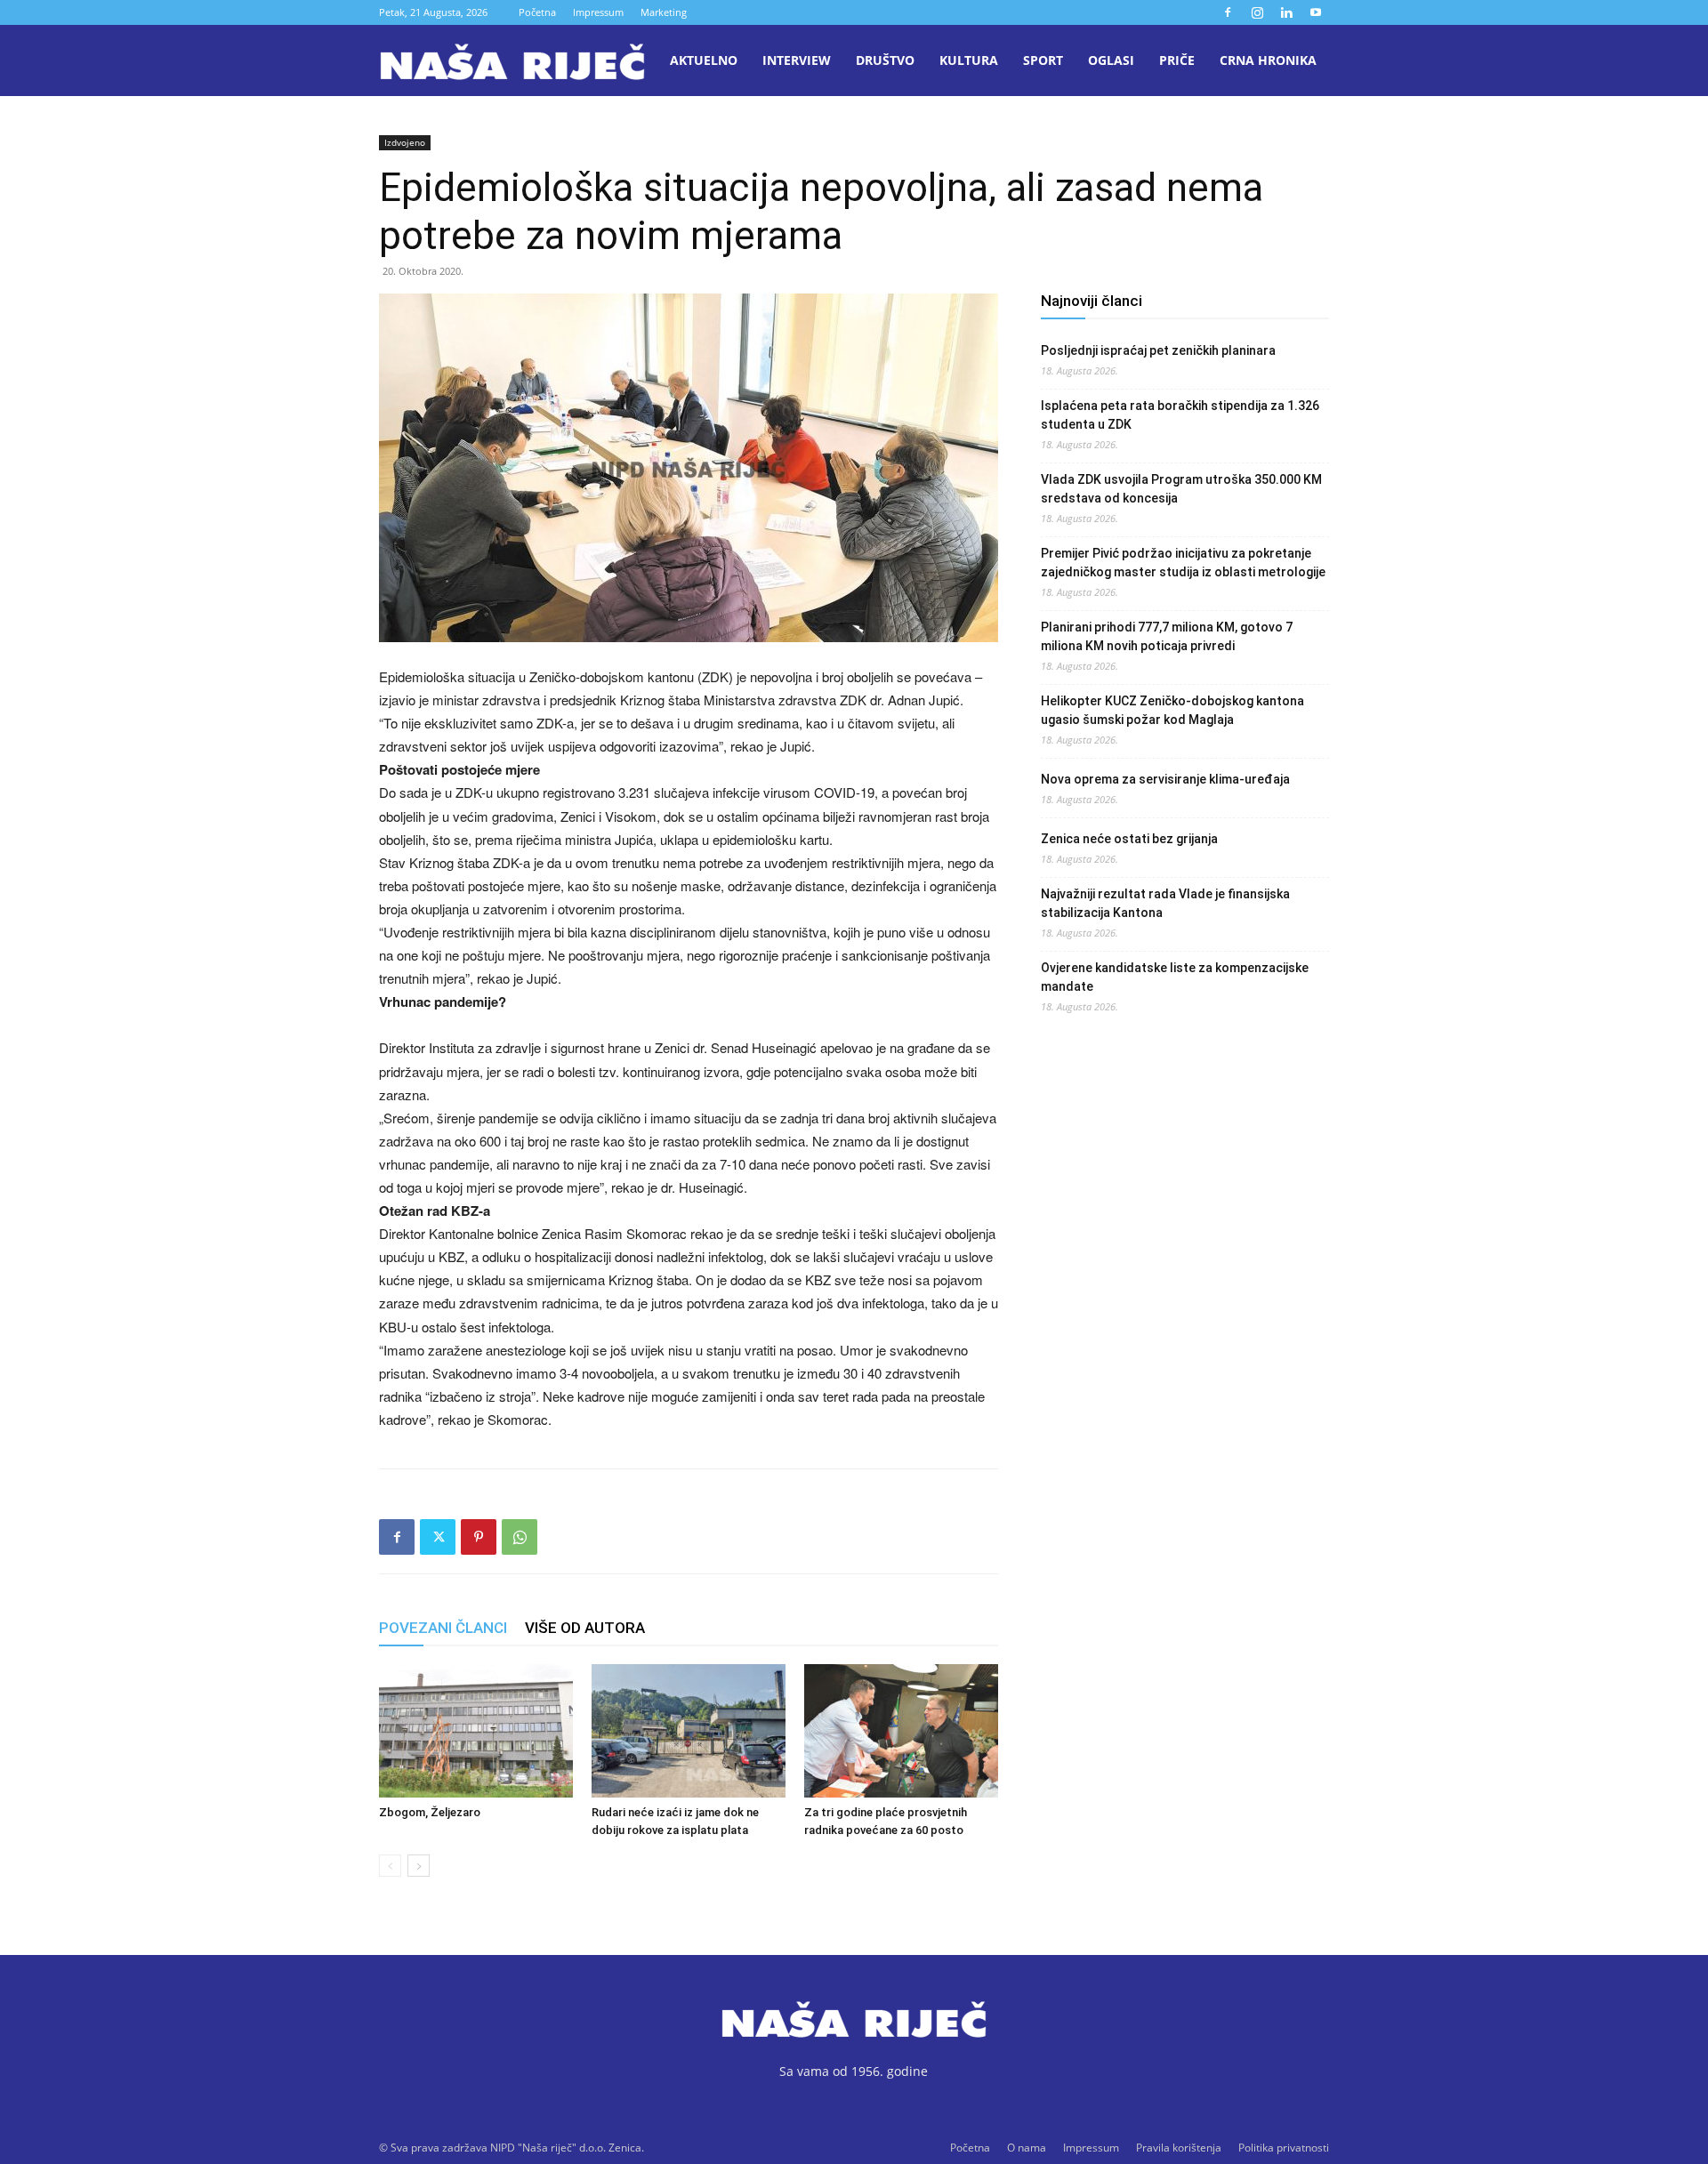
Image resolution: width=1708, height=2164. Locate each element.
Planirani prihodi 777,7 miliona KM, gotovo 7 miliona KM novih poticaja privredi (1167, 636)
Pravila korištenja (1179, 2148)
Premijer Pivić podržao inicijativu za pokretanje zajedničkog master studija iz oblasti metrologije (1183, 563)
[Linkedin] (1286, 12)
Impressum (598, 12)
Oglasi (1111, 60)
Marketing (664, 12)
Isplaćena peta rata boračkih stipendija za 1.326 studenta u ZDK (1180, 415)
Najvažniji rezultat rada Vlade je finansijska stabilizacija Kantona (1165, 903)
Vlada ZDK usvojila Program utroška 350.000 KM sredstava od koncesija (1181, 489)
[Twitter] (438, 1537)
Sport (1043, 60)
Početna (537, 12)
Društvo (885, 60)
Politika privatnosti (1284, 2148)
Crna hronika (1268, 60)
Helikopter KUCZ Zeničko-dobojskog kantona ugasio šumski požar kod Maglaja (1172, 710)
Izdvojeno (405, 142)
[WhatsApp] (520, 1537)
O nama (1027, 2148)
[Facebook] (1228, 12)
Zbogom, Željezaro (430, 1812)
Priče (1177, 60)
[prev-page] (390, 1866)
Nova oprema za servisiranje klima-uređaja (1165, 779)
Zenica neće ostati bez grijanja (1129, 839)
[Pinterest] (479, 1537)
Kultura (969, 60)
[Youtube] (1316, 12)
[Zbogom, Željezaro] (476, 1731)
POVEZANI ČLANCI (443, 1628)
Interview (797, 60)
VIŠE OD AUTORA (585, 1628)
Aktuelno (704, 60)
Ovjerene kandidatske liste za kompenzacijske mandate (1175, 977)
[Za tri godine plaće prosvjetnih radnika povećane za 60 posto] (901, 1731)
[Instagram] (1257, 12)
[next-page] (419, 1866)
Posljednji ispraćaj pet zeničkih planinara (1158, 350)
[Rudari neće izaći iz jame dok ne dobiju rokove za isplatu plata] (689, 1731)
